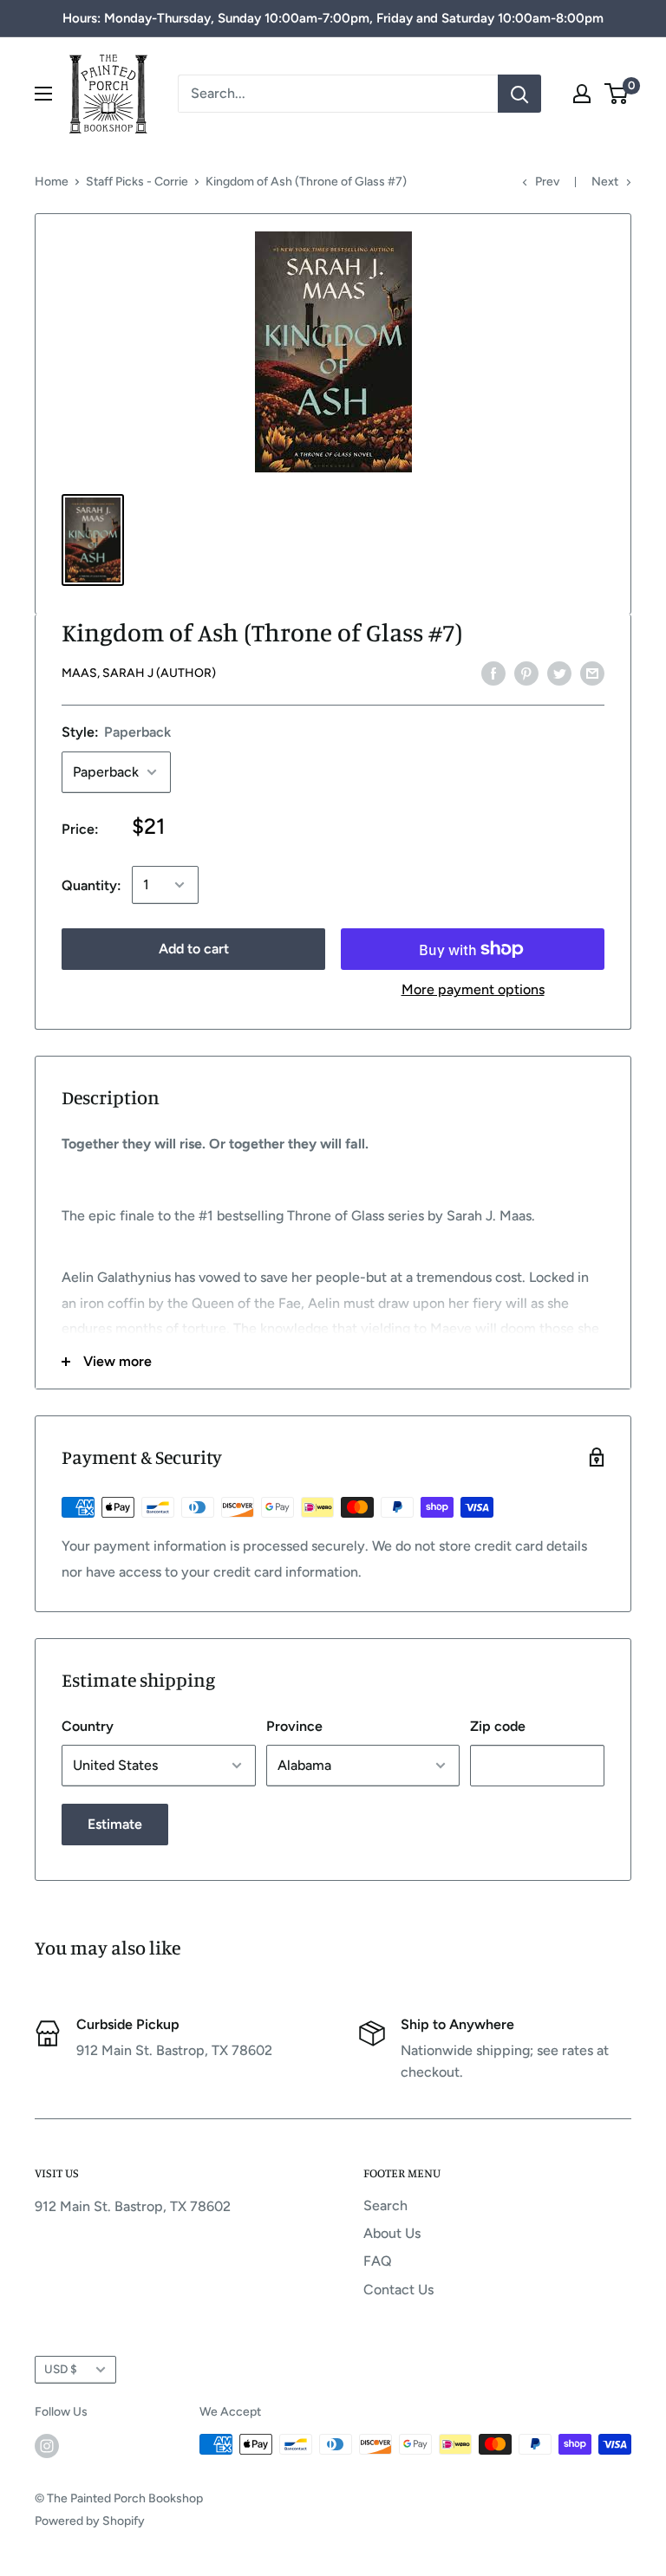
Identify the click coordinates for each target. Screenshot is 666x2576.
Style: (116, 732)
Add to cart (194, 949)
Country (88, 1726)
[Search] (519, 94)
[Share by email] (592, 673)
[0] (617, 94)
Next (605, 182)
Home (52, 182)
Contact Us (398, 2290)
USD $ (61, 2369)
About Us (392, 2233)
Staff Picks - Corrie (137, 182)
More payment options (473, 989)
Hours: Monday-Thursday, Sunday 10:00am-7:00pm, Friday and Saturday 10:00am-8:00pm (333, 18)
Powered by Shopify (90, 2521)
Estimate (115, 1824)
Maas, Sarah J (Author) (139, 673)
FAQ (378, 2261)
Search (385, 2205)
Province (294, 1726)
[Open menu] (43, 94)
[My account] (582, 94)
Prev (547, 182)
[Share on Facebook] (493, 673)
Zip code (498, 1726)
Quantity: (91, 885)
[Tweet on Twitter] (559, 673)
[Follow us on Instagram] (47, 2446)
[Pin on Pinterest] (526, 673)
